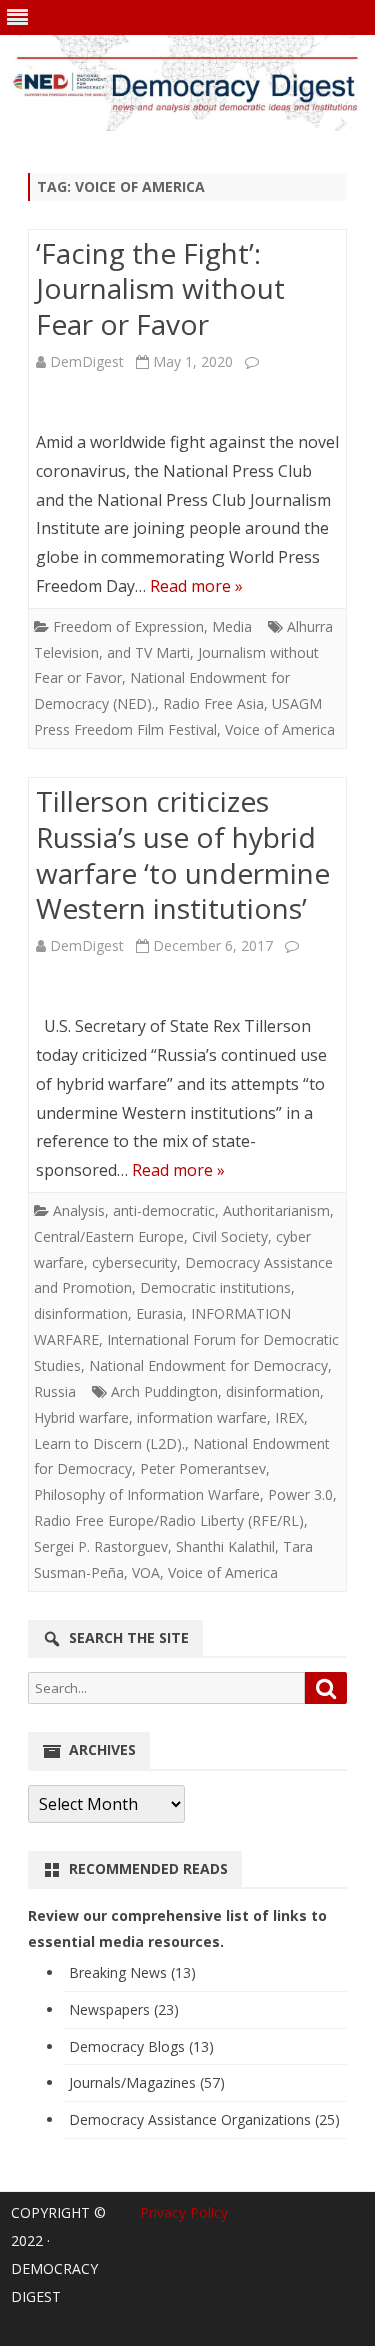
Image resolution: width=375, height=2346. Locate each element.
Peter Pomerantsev (203, 1468)
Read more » (196, 586)
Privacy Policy (184, 2212)
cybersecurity (134, 1262)
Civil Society (230, 1236)
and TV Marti (148, 652)
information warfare (202, 1417)
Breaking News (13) (132, 1972)
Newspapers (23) (124, 2009)
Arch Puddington (164, 1391)
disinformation (81, 1313)
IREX (289, 1417)
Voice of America (280, 729)
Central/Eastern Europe (109, 1236)
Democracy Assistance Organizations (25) (204, 2119)
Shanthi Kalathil (225, 1546)
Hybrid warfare (81, 1417)
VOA (146, 1572)
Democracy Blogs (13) (141, 2046)
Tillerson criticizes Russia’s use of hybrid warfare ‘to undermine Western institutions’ (183, 854)
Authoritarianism (276, 1210)
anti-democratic (164, 1210)
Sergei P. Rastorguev (101, 1546)
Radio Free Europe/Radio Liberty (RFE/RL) (169, 1520)
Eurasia (159, 1313)
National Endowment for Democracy (208, 1365)
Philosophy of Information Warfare (147, 1494)
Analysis (79, 1210)
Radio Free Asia (213, 703)
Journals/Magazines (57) (147, 2082)
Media (232, 626)
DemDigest (87, 361)
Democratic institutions (215, 1287)
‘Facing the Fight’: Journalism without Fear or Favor (160, 289)
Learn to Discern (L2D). (109, 1443)
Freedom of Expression (128, 626)
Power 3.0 (300, 1494)
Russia (55, 1391)
